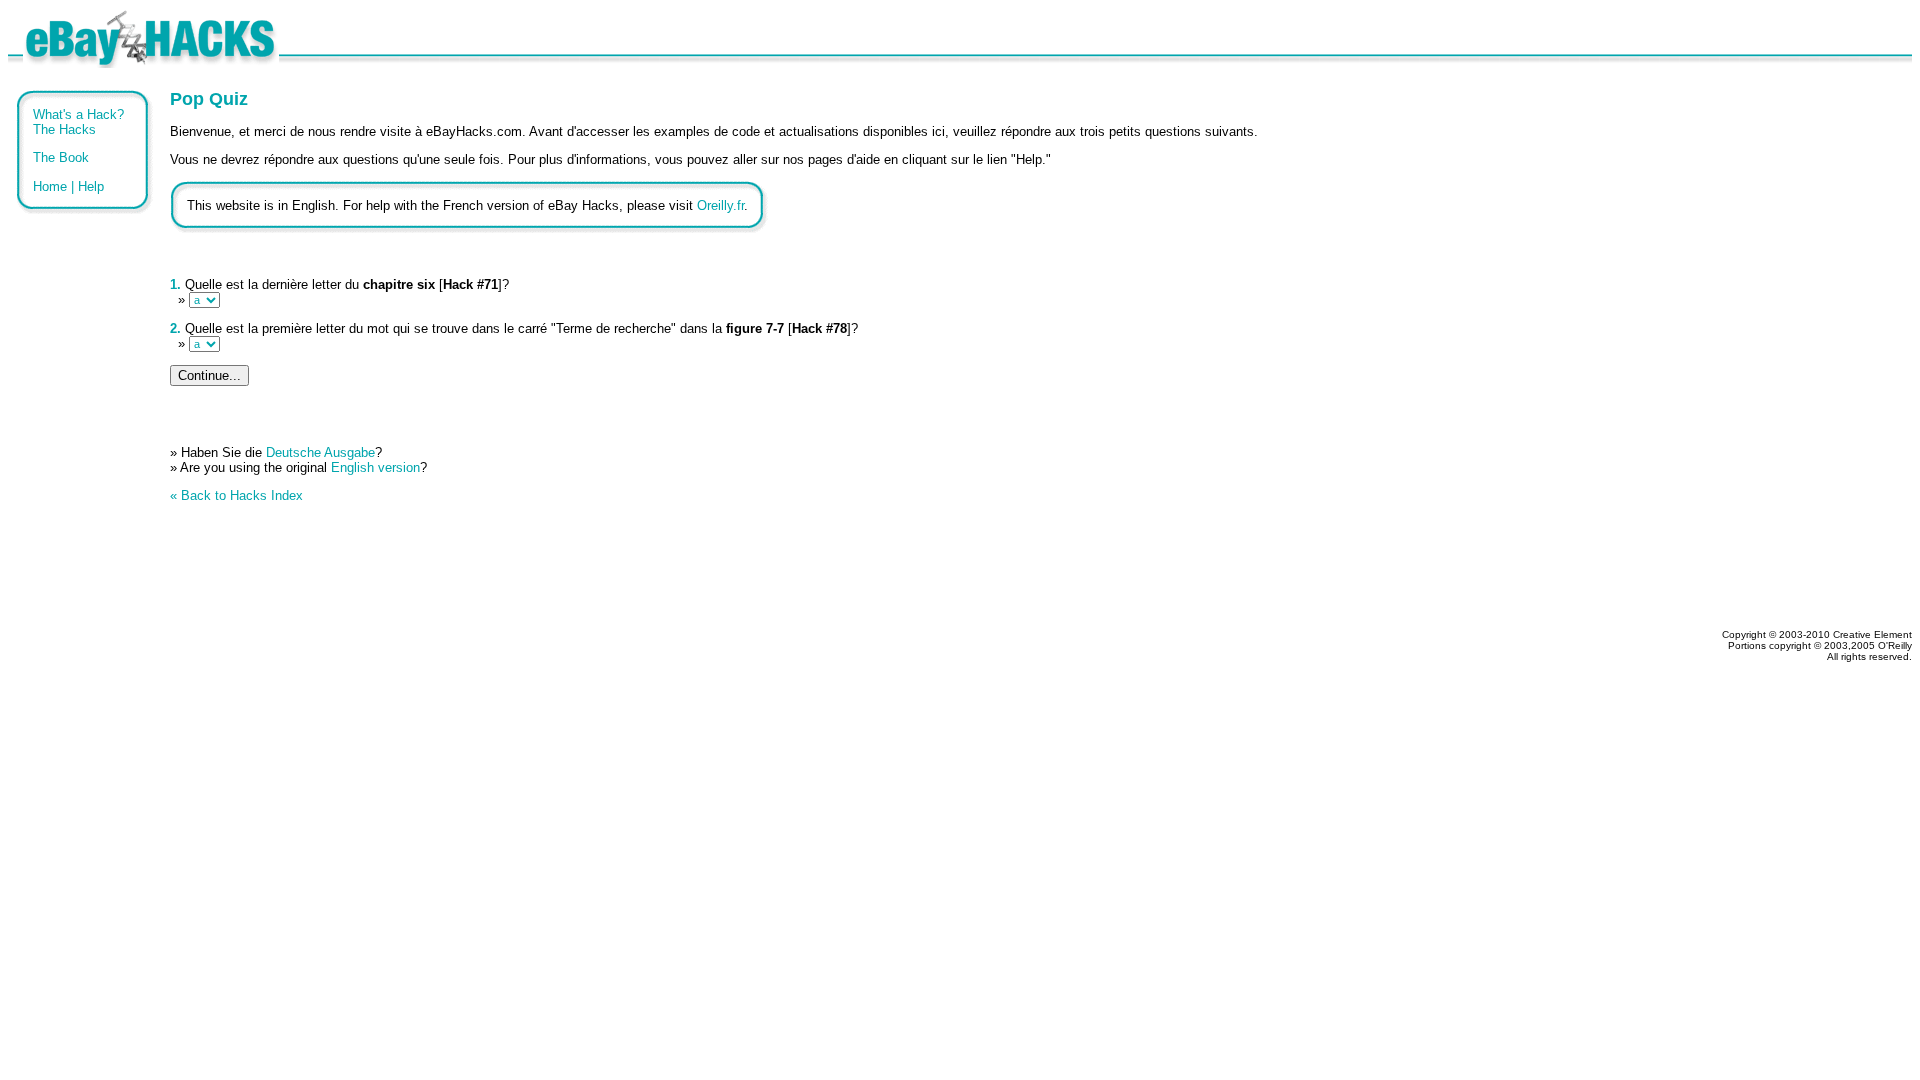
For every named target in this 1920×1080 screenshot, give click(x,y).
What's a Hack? (78, 114)
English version (375, 467)
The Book (61, 157)
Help (91, 186)
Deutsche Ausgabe (320, 452)
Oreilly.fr (720, 205)
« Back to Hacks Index (236, 495)
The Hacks (64, 129)
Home (50, 186)
